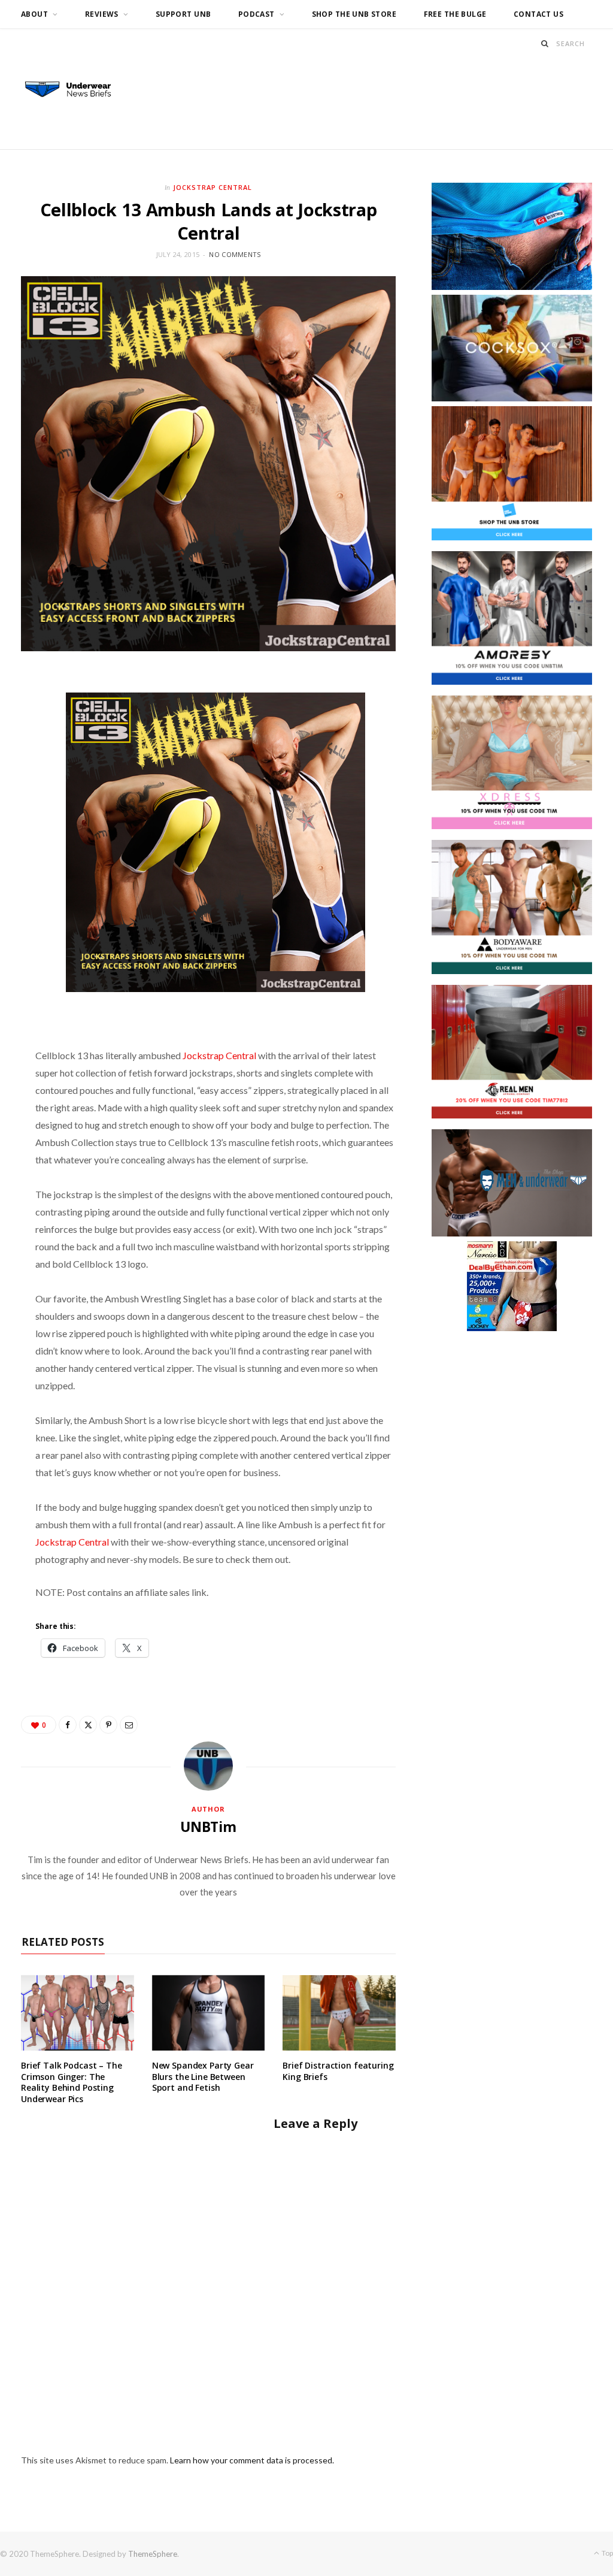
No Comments (235, 254)
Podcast (257, 14)
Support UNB (183, 14)
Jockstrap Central (213, 187)
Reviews (102, 14)
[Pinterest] (108, 1725)
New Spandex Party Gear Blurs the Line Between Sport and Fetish (203, 2077)
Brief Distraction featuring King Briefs (338, 2071)
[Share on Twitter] (88, 1725)
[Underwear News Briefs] (75, 90)
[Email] (129, 1725)
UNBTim (208, 1827)
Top (607, 2553)
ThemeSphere (153, 2554)
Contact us (538, 14)
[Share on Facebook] (68, 1725)
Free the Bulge (455, 14)
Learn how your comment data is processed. (252, 2460)
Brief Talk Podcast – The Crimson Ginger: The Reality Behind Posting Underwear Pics (72, 2082)
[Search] (545, 43)
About (34, 14)
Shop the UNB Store (354, 14)
